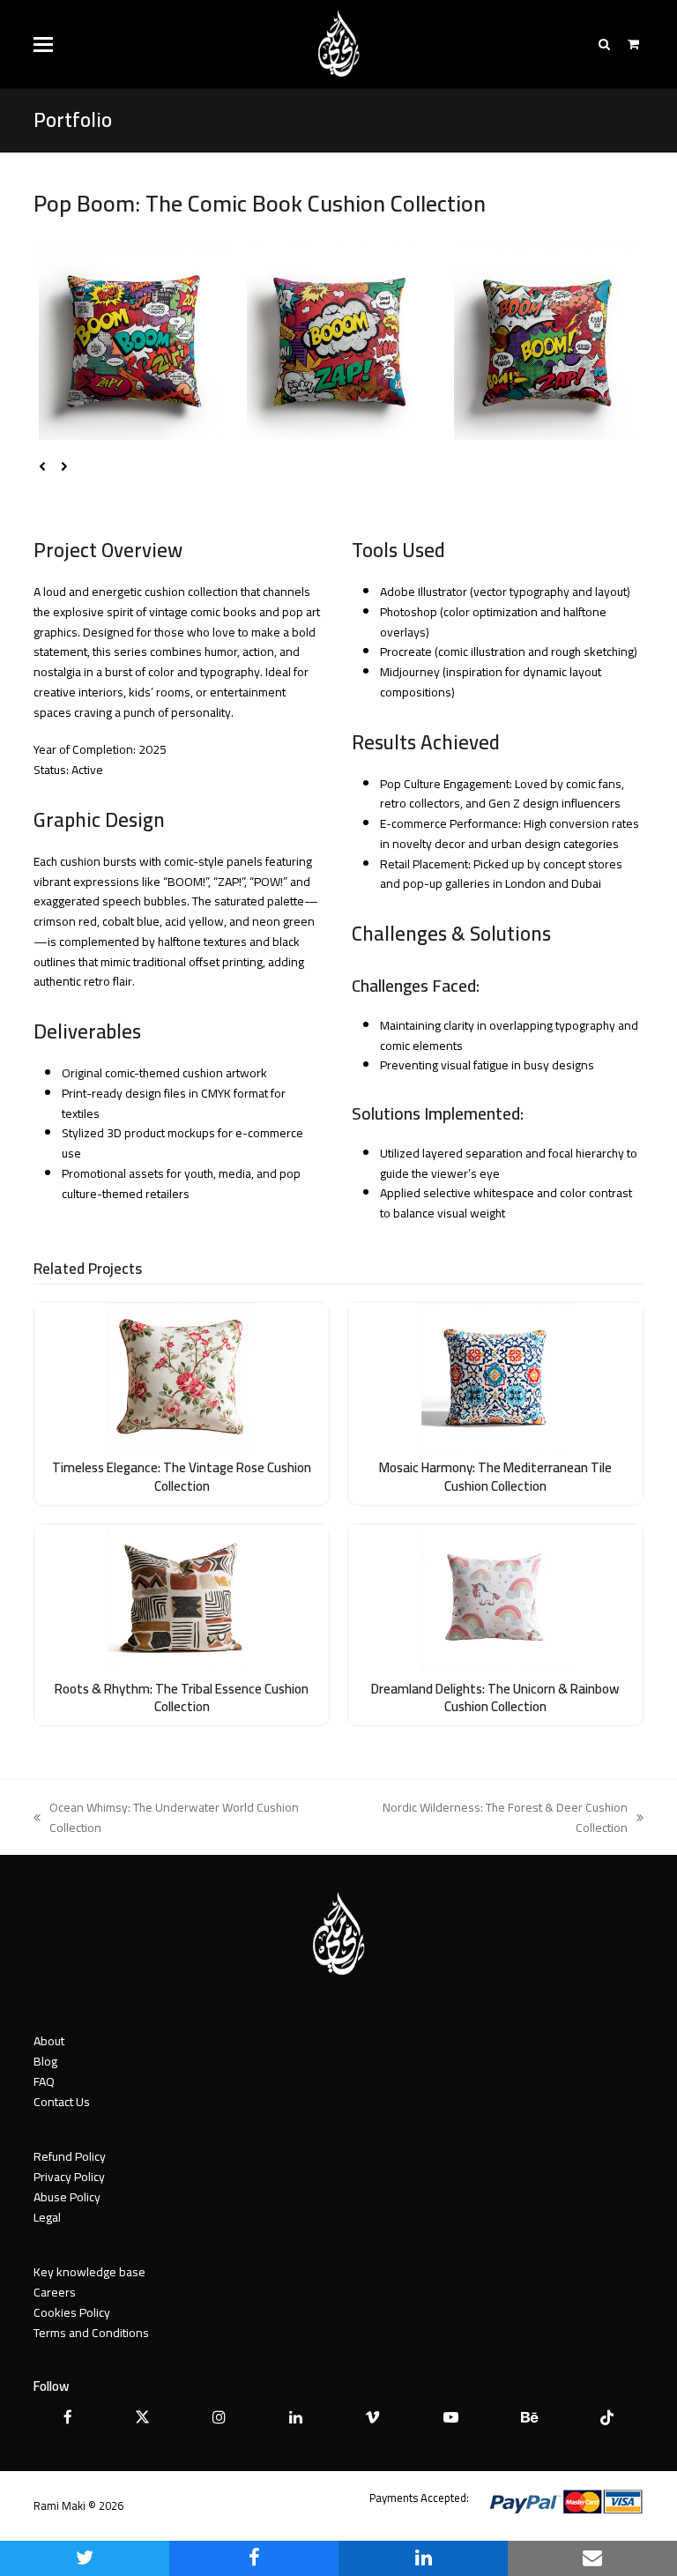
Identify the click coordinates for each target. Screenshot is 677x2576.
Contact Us (62, 2102)
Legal (47, 2217)
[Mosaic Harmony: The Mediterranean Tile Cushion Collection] (495, 1375)
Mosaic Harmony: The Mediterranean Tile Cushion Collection (495, 1477)
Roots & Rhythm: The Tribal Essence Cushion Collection (182, 1698)
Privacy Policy (69, 2177)
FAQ (44, 2081)
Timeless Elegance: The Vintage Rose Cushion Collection (182, 1477)
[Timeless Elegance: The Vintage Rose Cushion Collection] (182, 1375)
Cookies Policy (72, 2312)
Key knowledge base (89, 2272)
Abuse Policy (67, 2197)
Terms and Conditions (91, 2333)
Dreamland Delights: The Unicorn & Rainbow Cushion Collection (495, 1698)
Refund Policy (70, 2156)
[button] (43, 45)
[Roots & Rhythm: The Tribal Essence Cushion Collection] (182, 1597)
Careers (55, 2292)
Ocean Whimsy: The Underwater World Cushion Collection (166, 1818)
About (49, 2041)
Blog (45, 2061)
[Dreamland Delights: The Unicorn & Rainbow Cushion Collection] (495, 1597)
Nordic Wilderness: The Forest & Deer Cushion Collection (488, 1818)
